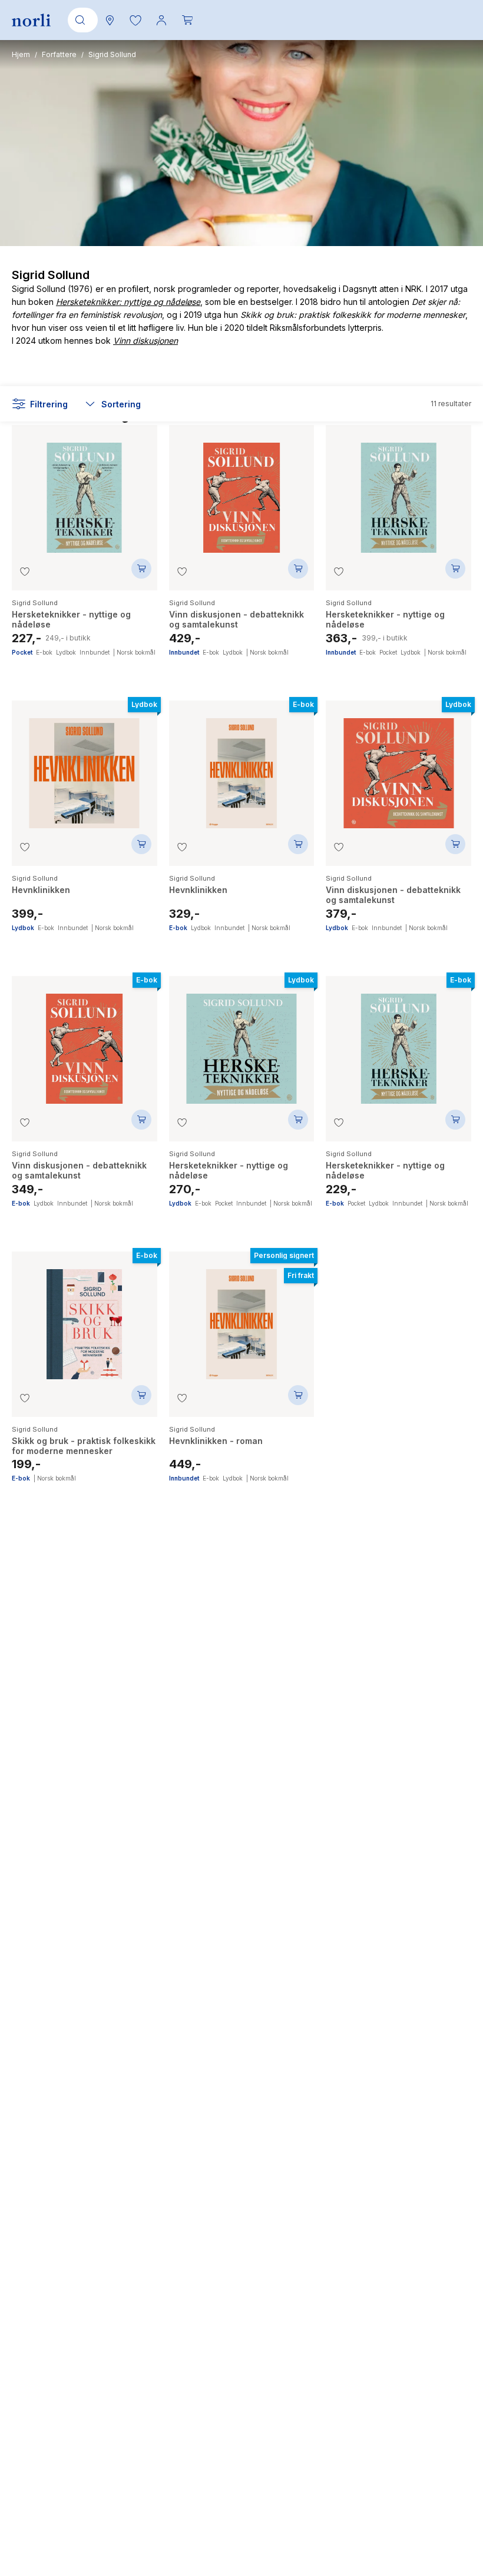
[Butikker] (110, 20)
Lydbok (66, 652)
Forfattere (59, 54)
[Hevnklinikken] (85, 767)
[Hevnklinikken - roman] (242, 1318)
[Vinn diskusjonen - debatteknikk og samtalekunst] (242, 492)
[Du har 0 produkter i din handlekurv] (187, 20)
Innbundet (95, 652)
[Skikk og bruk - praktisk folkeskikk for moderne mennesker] (85, 1318)
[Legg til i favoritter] (25, 572)
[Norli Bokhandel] (31, 20)
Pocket (22, 652)
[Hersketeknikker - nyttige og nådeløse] (85, 492)
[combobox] (81, 20)
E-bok (44, 652)
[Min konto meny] (161, 20)
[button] (135, 20)
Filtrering (49, 404)
